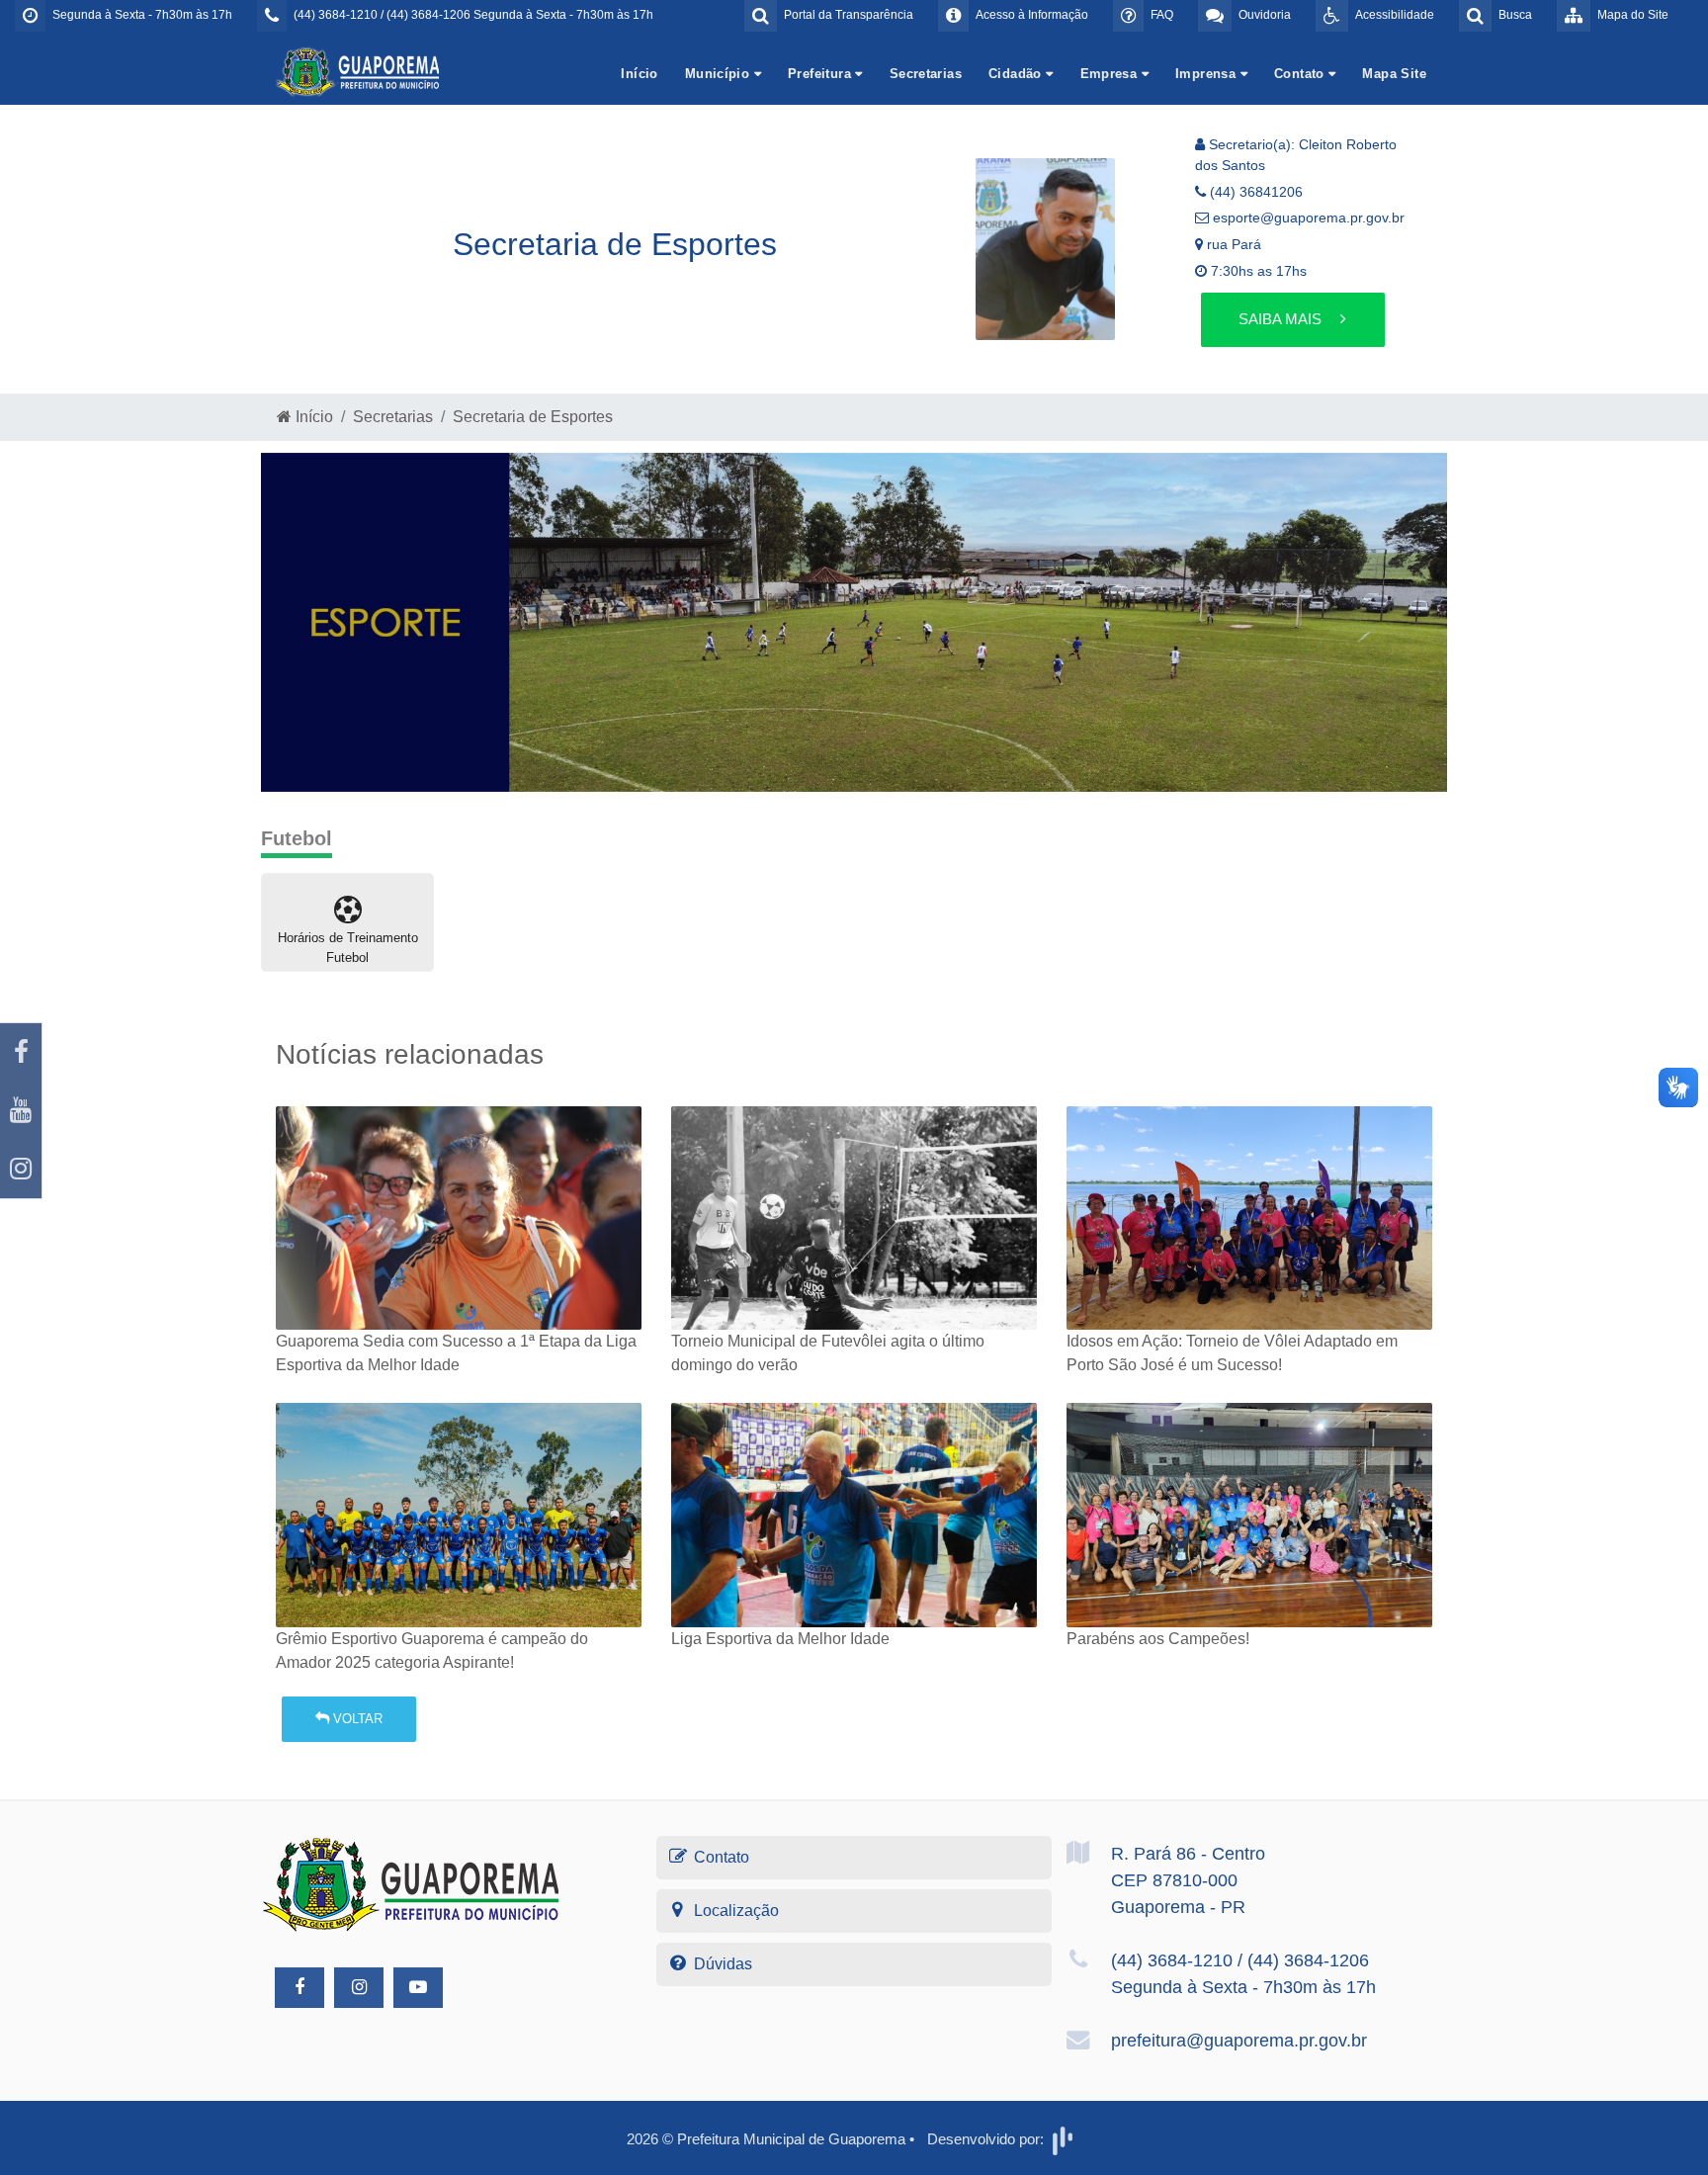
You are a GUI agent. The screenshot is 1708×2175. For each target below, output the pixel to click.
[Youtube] (21, 1111)
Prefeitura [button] (821, 74)
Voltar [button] (356, 1719)
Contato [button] (1301, 74)
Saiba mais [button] (1282, 319)
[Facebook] (21, 1052)
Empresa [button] (1111, 74)
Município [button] (720, 74)
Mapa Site (1394, 74)
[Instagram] (21, 1169)
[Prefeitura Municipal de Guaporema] (360, 71)
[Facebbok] (299, 1988)
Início (639, 74)
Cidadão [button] (1017, 74)
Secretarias (926, 74)
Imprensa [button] (1208, 74)
